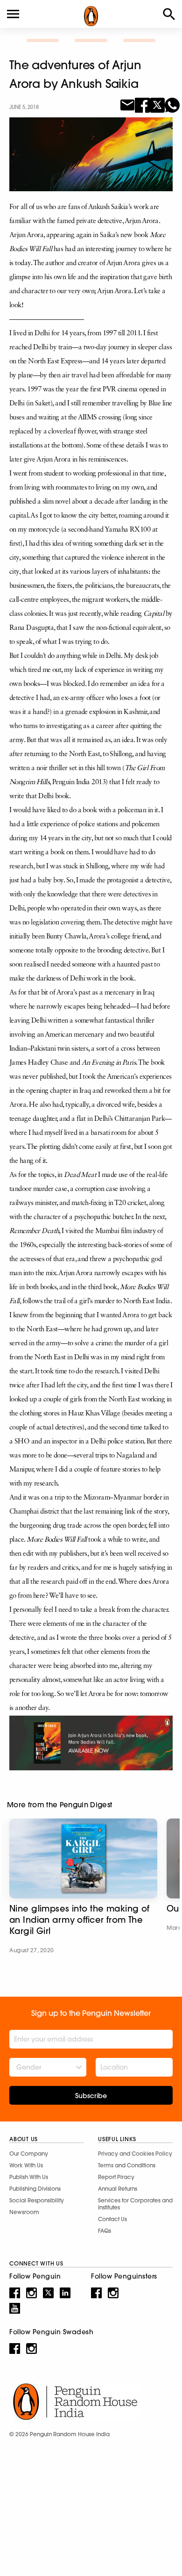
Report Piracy (116, 2177)
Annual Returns (118, 2189)
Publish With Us (29, 2177)
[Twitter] (157, 104)
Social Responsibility (37, 2200)
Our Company (29, 2154)
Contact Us (112, 2219)
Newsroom (24, 2212)
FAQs (105, 2231)
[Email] (127, 104)
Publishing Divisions (35, 2189)
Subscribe (91, 2096)
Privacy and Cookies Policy (135, 2154)
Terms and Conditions (127, 2165)
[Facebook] (142, 104)
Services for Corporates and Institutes (135, 2204)
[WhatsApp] (172, 104)
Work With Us (26, 2165)
